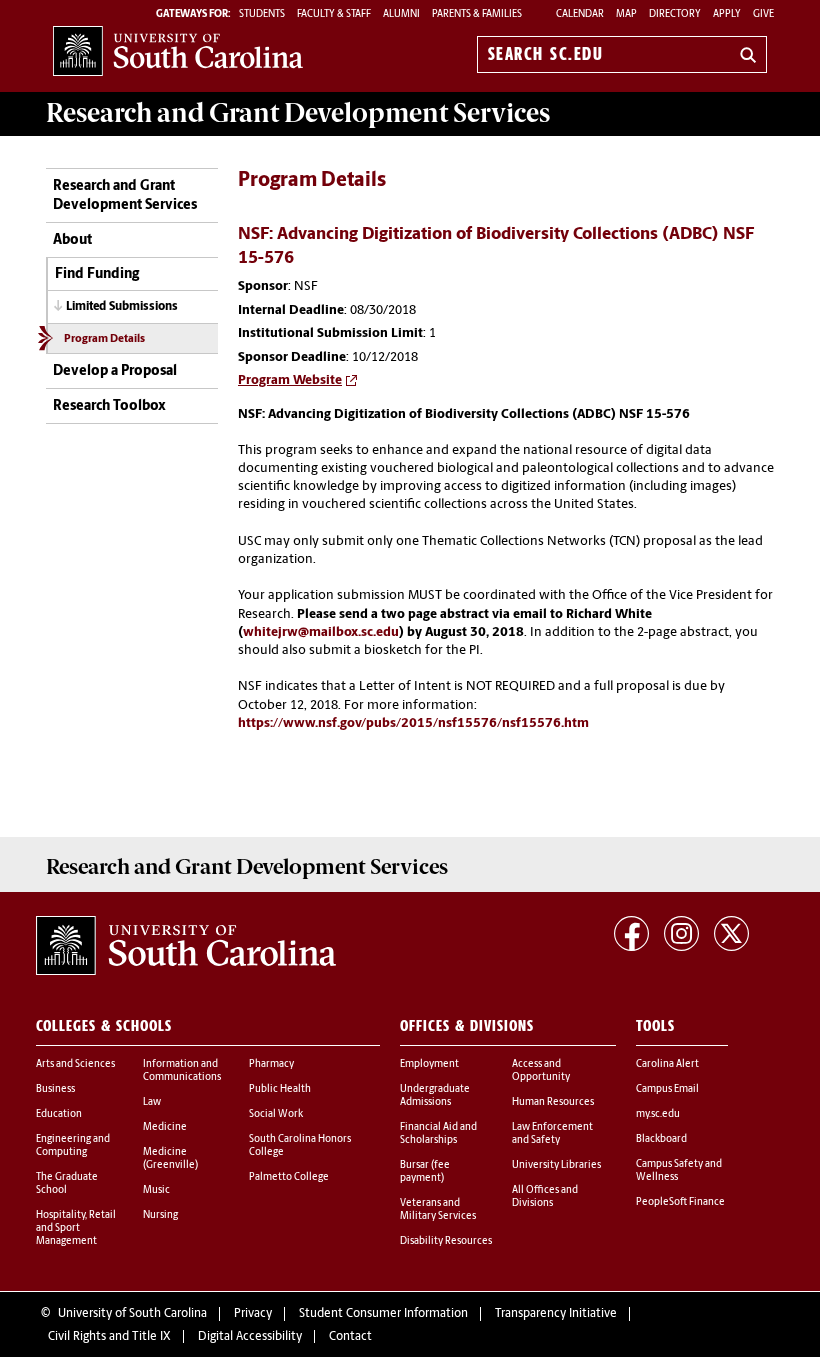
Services (298, 113)
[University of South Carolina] (186, 946)
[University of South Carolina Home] (178, 50)
